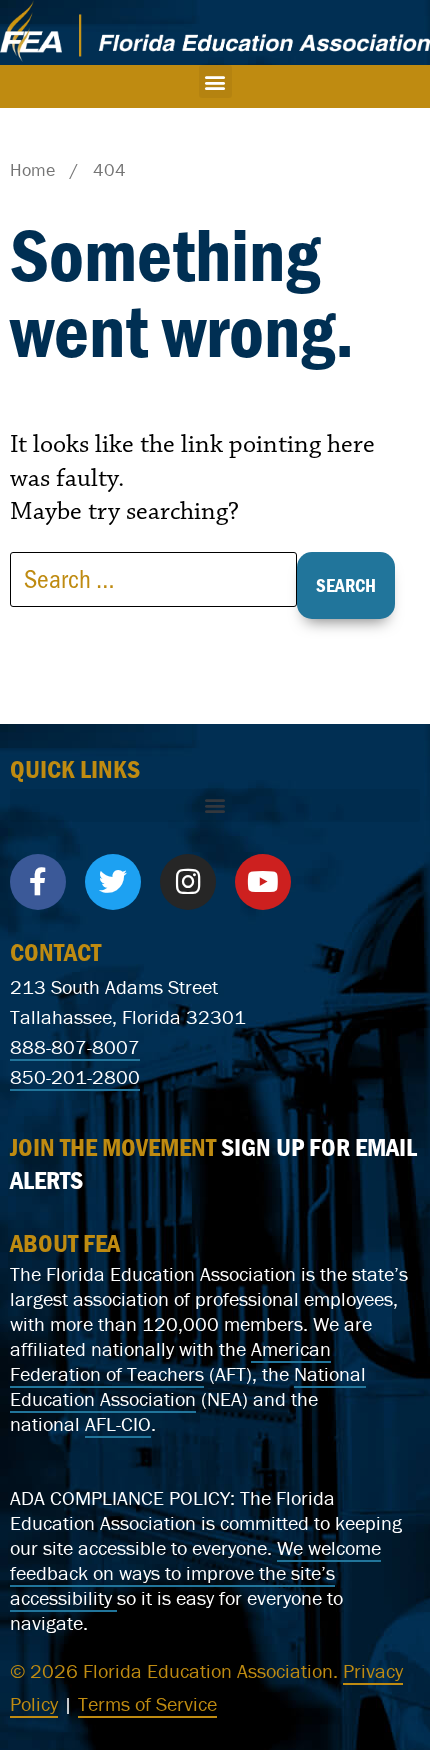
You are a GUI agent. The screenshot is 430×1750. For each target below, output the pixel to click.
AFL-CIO (118, 1423)
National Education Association (188, 1386)
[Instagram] (188, 882)
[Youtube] (263, 882)
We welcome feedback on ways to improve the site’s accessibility (195, 1572)
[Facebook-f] (38, 882)
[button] (215, 81)
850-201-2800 (75, 1076)
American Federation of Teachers (170, 1361)
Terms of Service (147, 1703)
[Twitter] (113, 882)
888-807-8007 (75, 1046)
